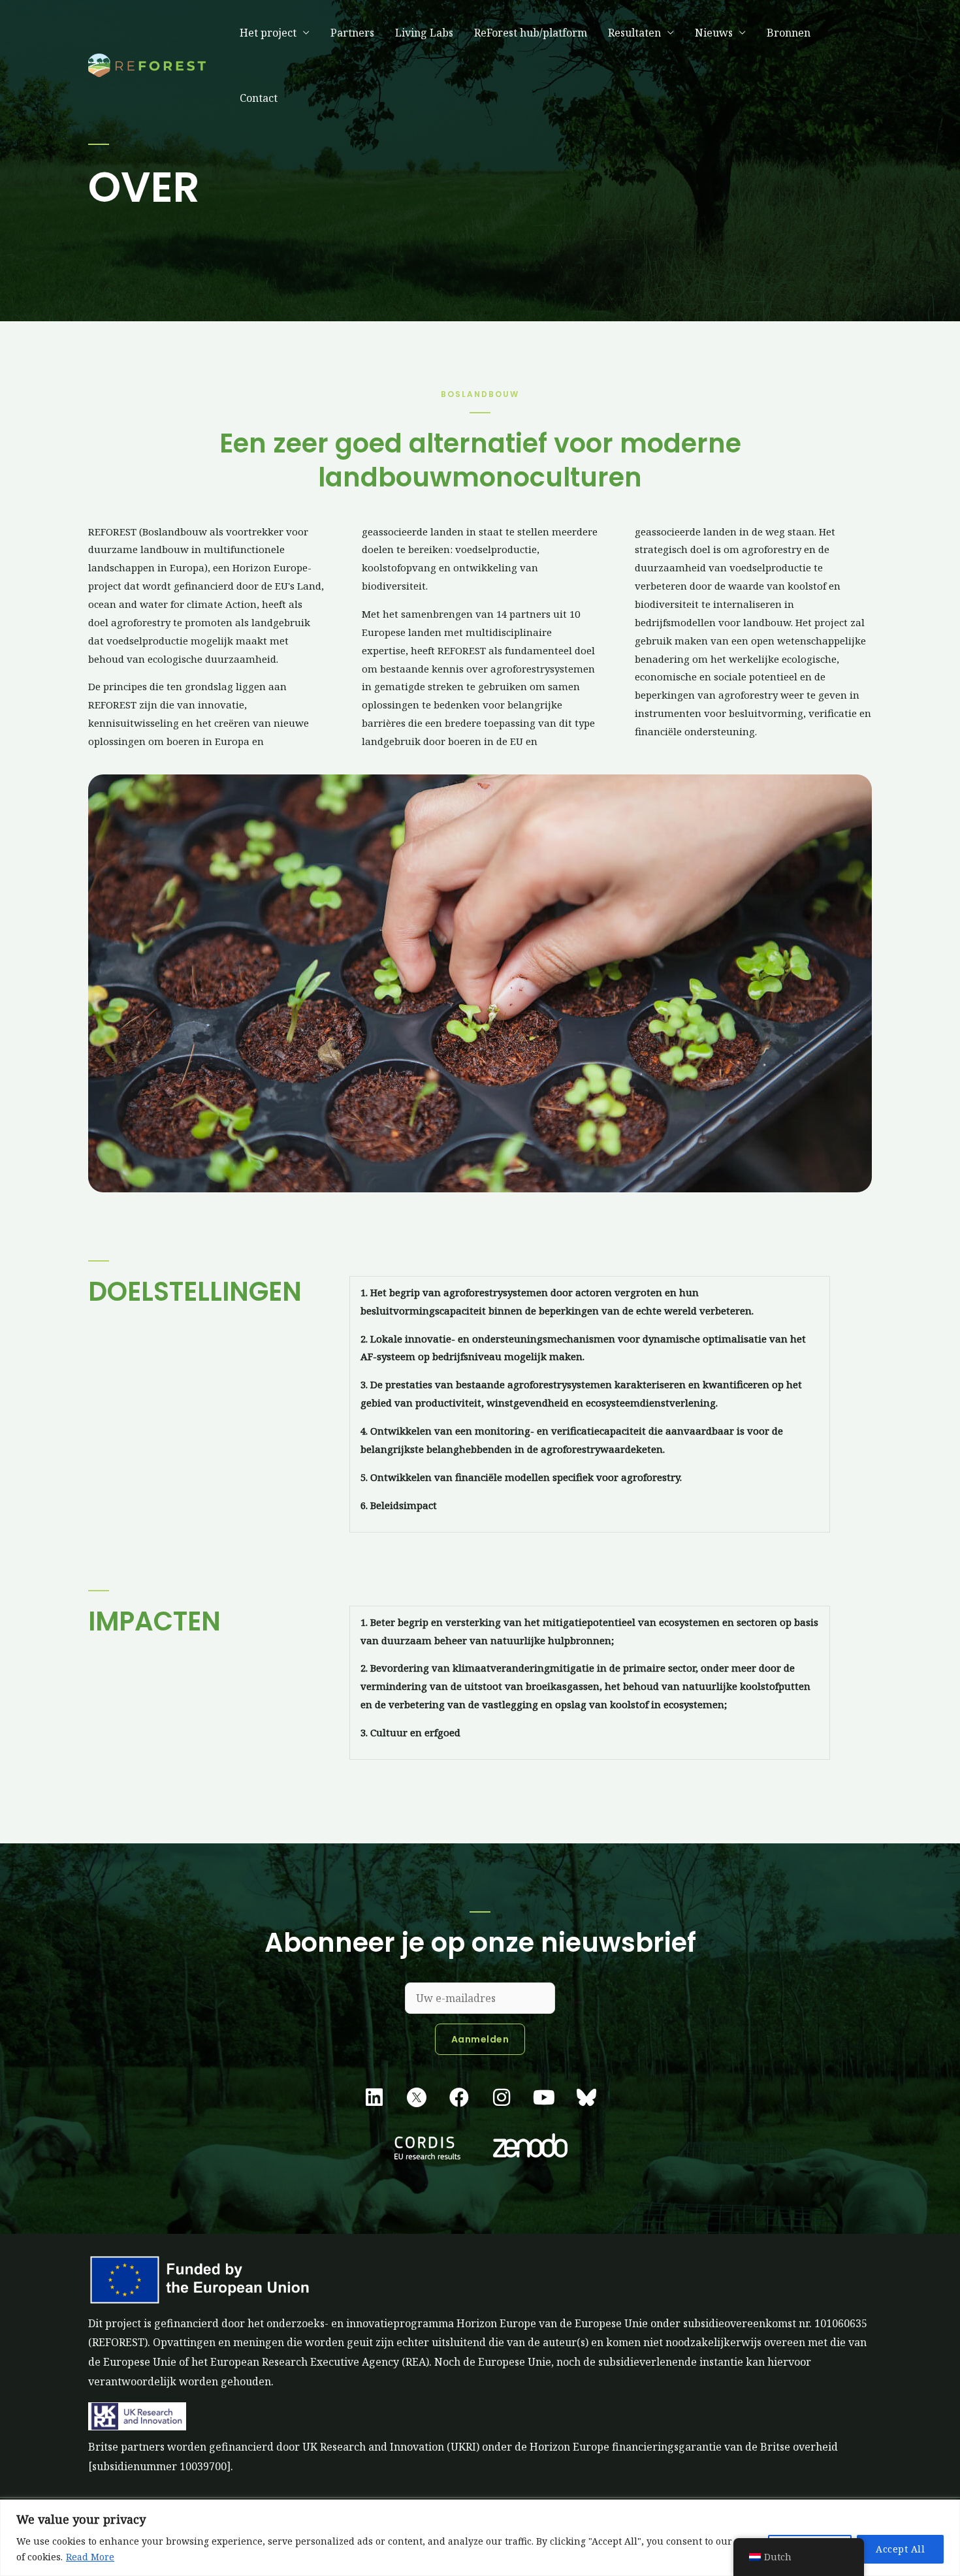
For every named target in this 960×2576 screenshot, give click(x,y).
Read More (90, 2557)
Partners (352, 33)
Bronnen (789, 33)
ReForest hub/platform (531, 33)
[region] (480, 2538)
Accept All (900, 2549)
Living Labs (424, 33)
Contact (259, 98)
